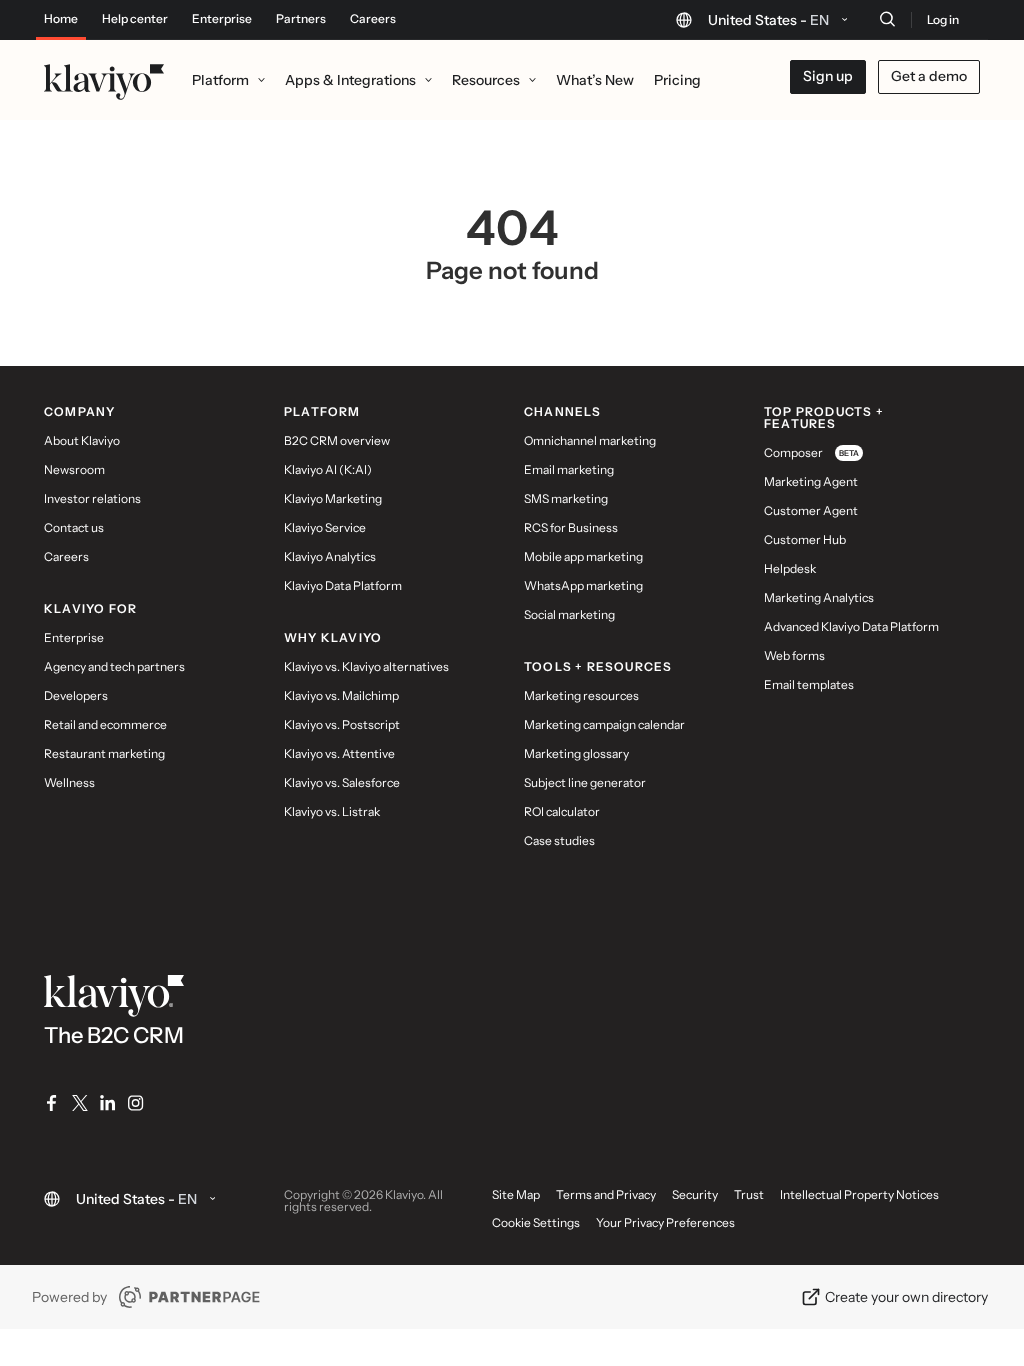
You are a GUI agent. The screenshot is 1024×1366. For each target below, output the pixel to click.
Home (61, 19)
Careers (373, 19)
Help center (135, 19)
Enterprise (222, 19)
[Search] (887, 19)
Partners (301, 19)
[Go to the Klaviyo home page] (104, 80)
